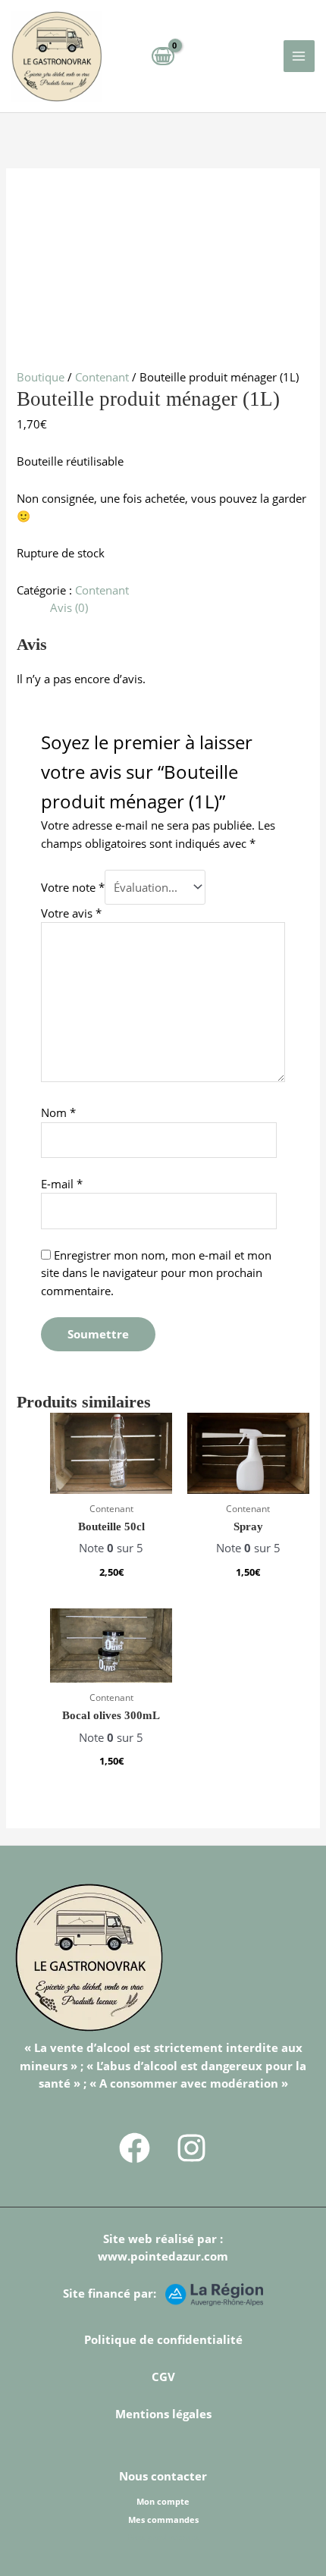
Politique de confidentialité (163, 2339)
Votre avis (71, 913)
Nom (58, 1112)
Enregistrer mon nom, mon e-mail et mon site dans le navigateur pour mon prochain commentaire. (156, 1273)
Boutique (41, 377)
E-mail (62, 1184)
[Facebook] (135, 2148)
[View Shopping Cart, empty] (163, 56)
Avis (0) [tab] (69, 607)
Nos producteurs (163, 2537)
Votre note (73, 887)
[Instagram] (191, 2148)
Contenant (102, 377)
